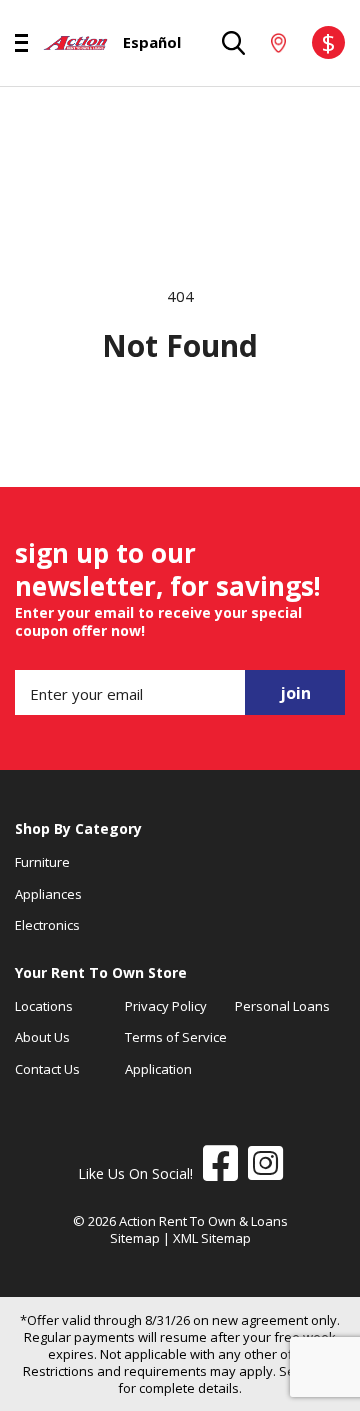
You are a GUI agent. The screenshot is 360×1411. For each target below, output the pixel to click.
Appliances (48, 894)
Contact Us (47, 1069)
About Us (42, 1037)
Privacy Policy (166, 1006)
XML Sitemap (212, 1238)
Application (158, 1069)
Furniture (42, 862)
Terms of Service (176, 1037)
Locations (44, 1006)
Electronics (47, 925)
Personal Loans (282, 1006)
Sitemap (135, 1238)
